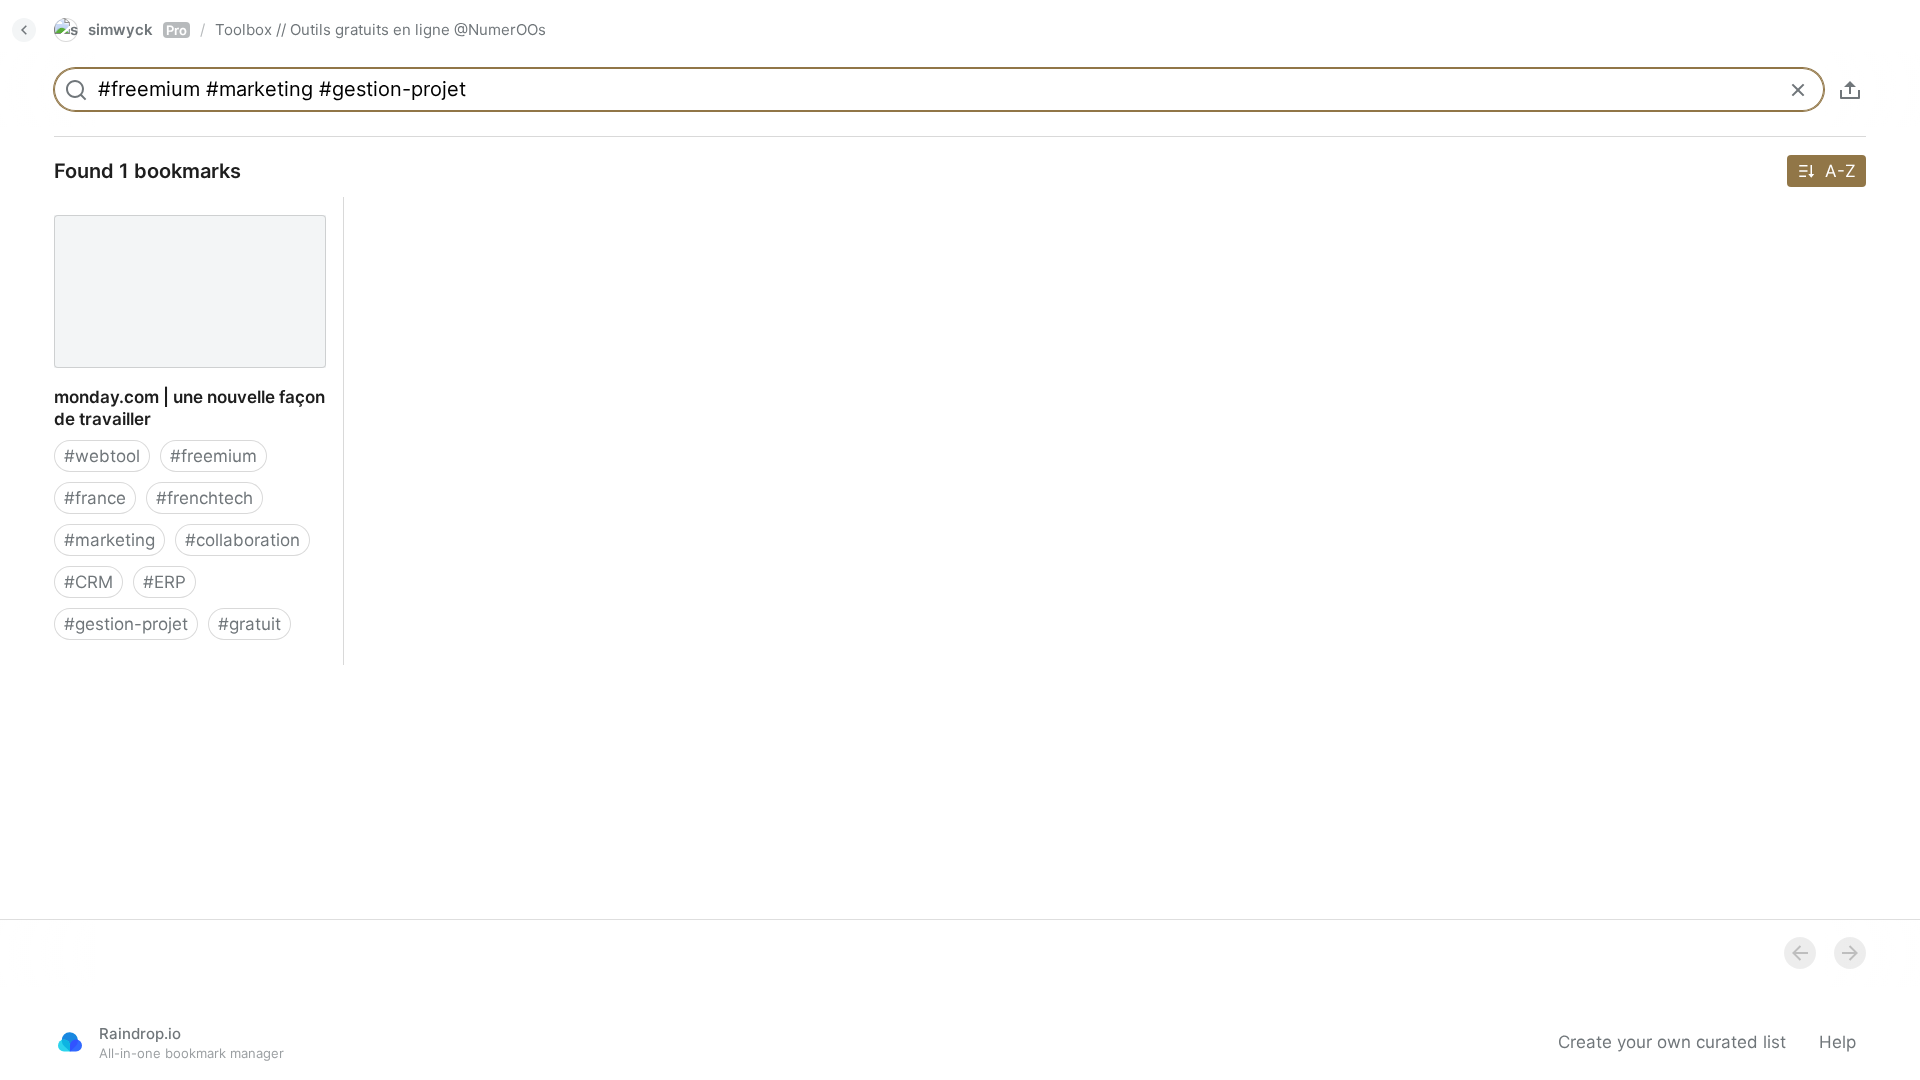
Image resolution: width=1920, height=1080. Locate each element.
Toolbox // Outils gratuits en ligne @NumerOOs (380, 29)
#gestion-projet (126, 624)
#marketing (109, 540)
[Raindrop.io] (70, 1042)
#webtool (102, 456)
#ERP (164, 582)
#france (95, 498)
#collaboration (242, 540)
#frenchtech (204, 498)
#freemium (213, 456)
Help (1837, 1042)
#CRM (88, 582)
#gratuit (249, 624)
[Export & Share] (1850, 90)
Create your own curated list (1672, 1042)
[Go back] (24, 30)
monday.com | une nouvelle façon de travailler (184, 219)
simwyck (137, 29)
